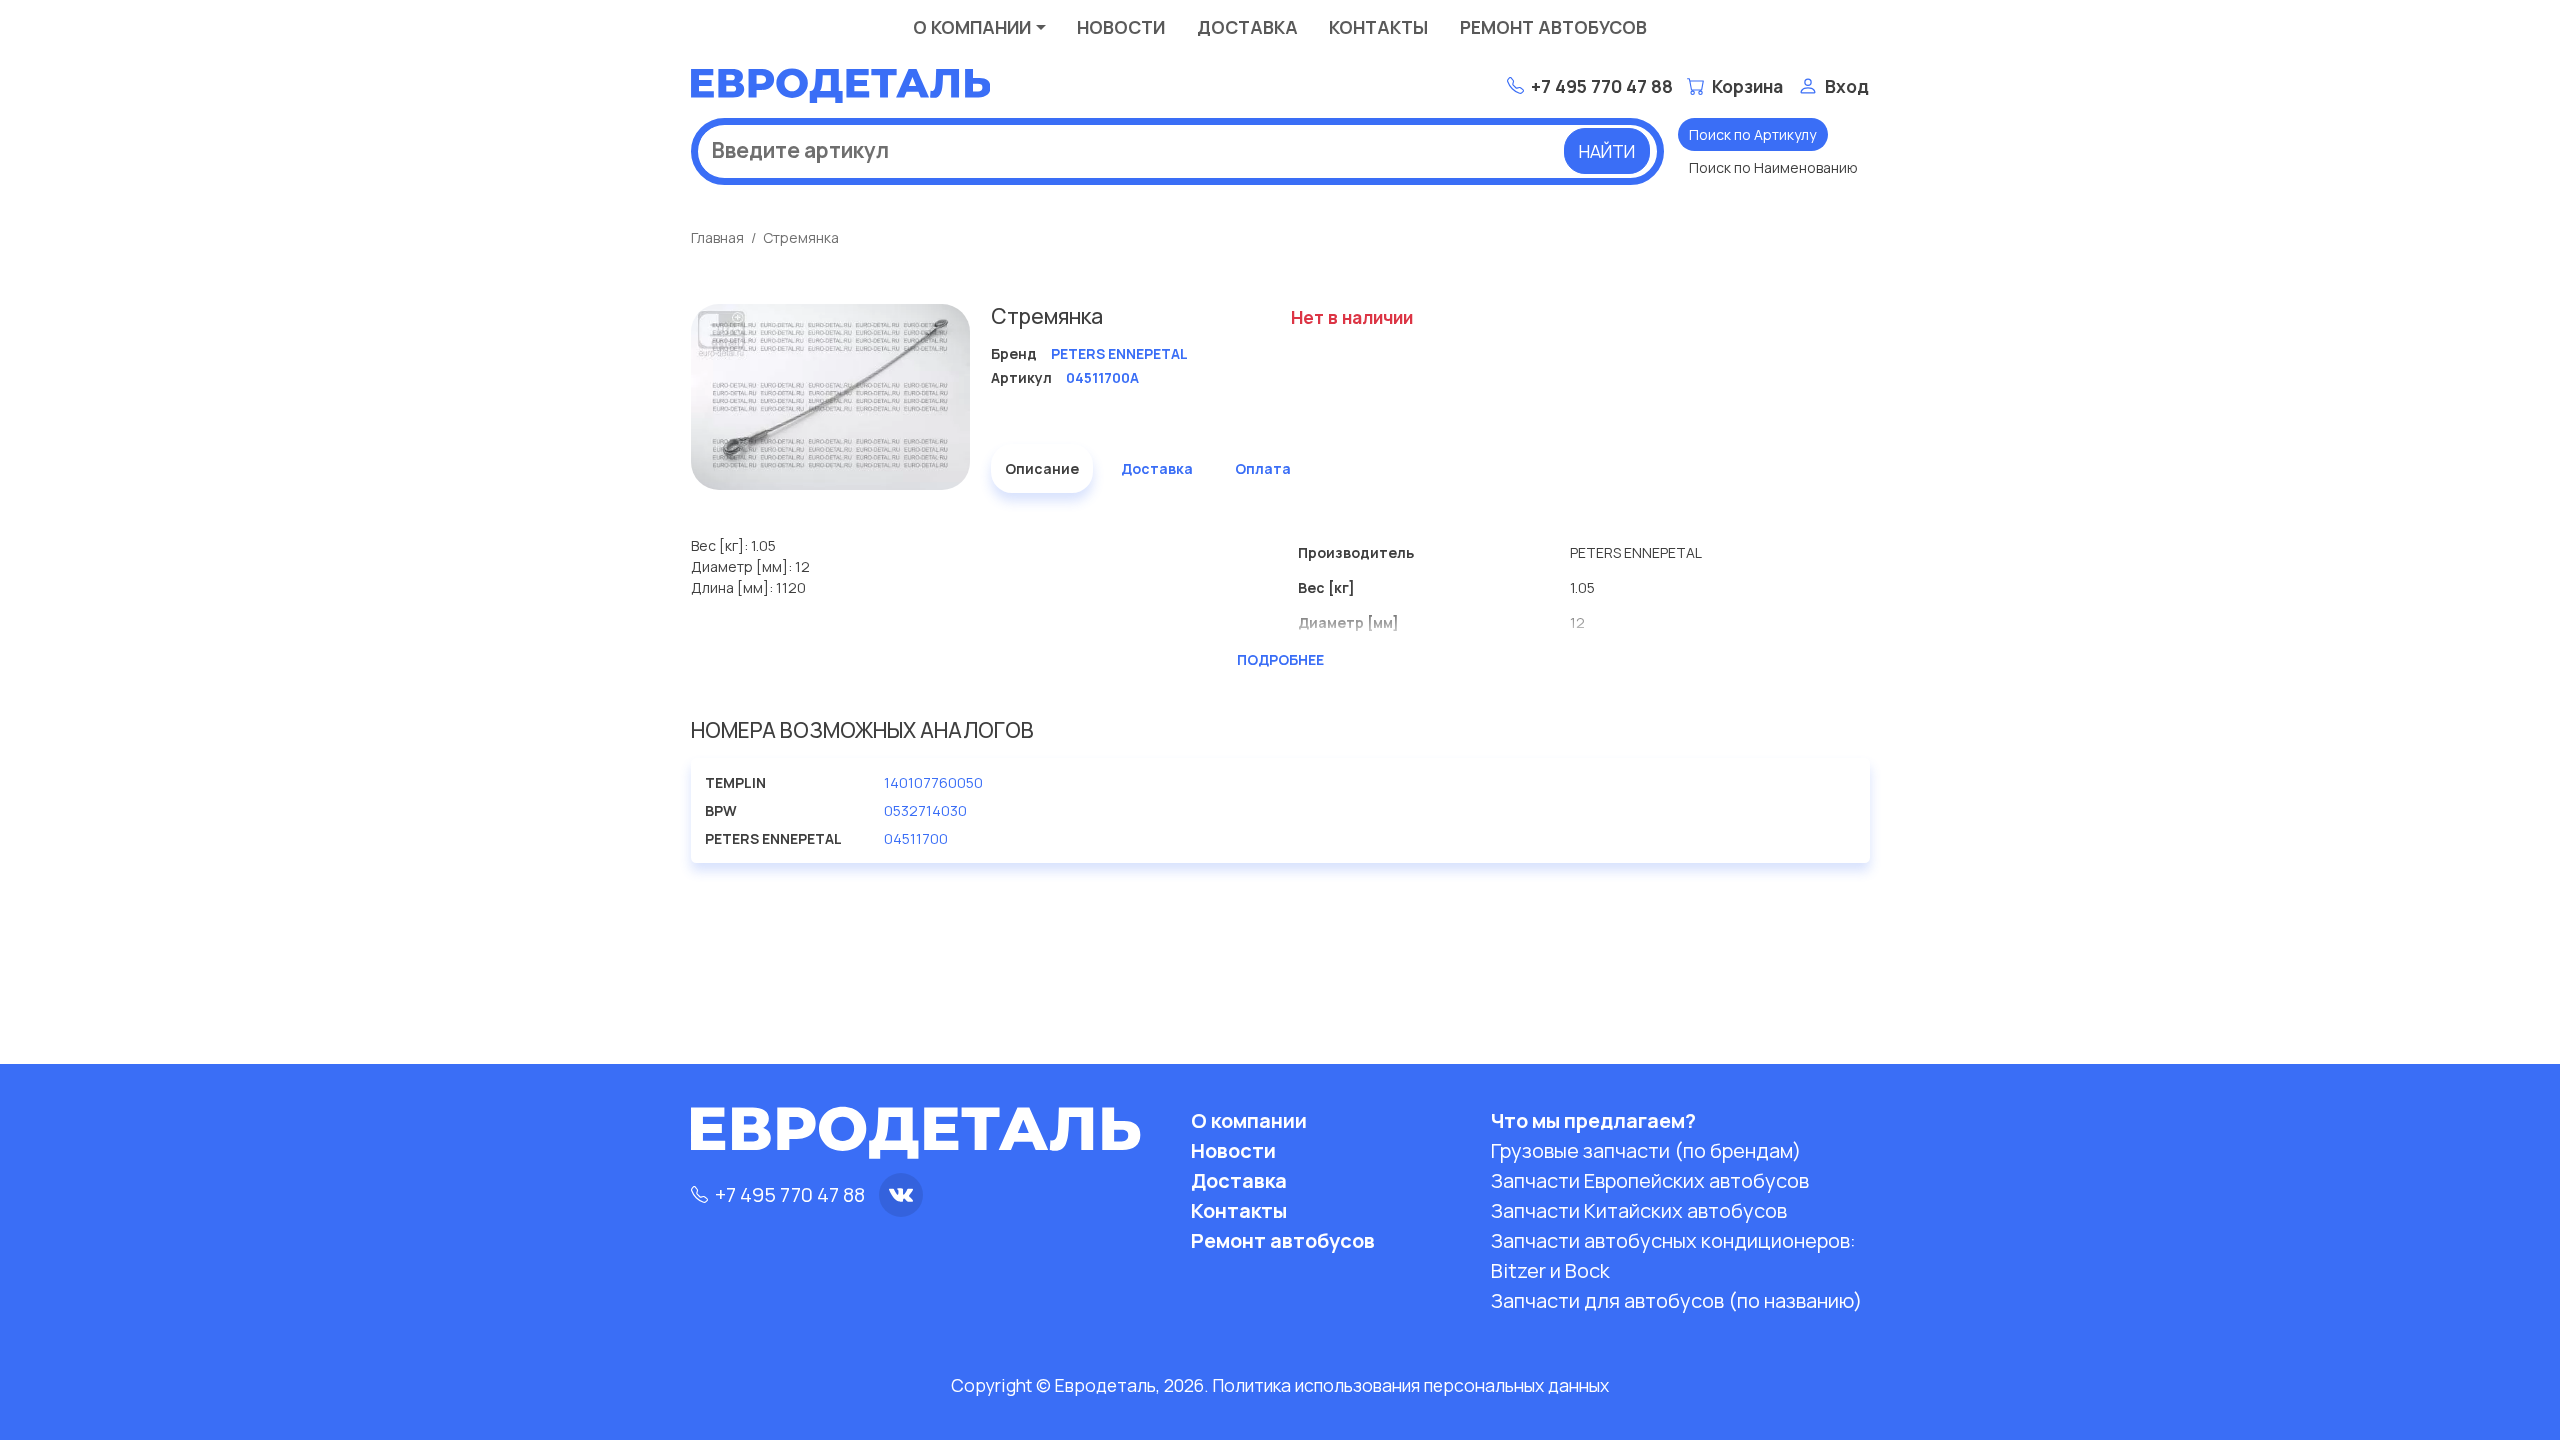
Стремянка (801, 237)
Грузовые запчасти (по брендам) (1646, 1150)
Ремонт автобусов (1553, 27)
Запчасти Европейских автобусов (1650, 1180)
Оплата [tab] (1263, 468)
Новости (1121, 27)
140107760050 (933, 782)
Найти (1607, 151)
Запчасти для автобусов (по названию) (1676, 1300)
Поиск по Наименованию (1773, 167)
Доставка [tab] (1157, 468)
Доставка (1247, 27)
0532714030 (925, 810)
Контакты (1378, 27)
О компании (972, 27)
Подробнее (1280, 659)
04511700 (916, 838)
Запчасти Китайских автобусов (1639, 1210)
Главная (717, 237)
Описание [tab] (1042, 468)
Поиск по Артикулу (1752, 134)
